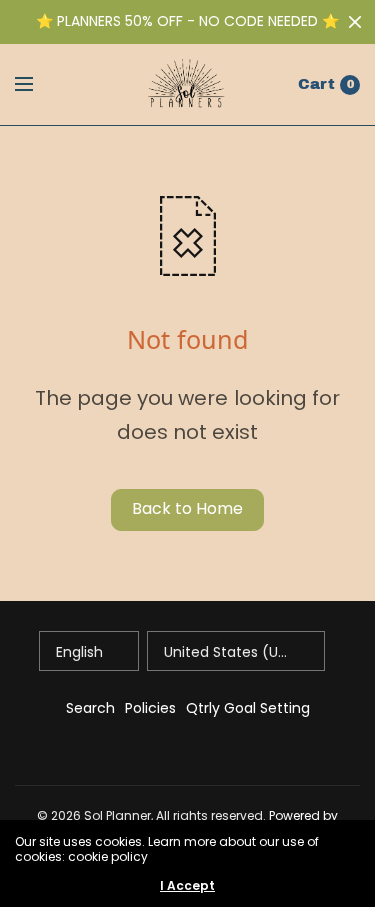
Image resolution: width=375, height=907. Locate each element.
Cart (316, 84)
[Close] (355, 22)
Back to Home (187, 508)
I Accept (187, 886)
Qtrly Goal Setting (248, 708)
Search (90, 708)
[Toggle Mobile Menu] (37, 85)
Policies (150, 708)
